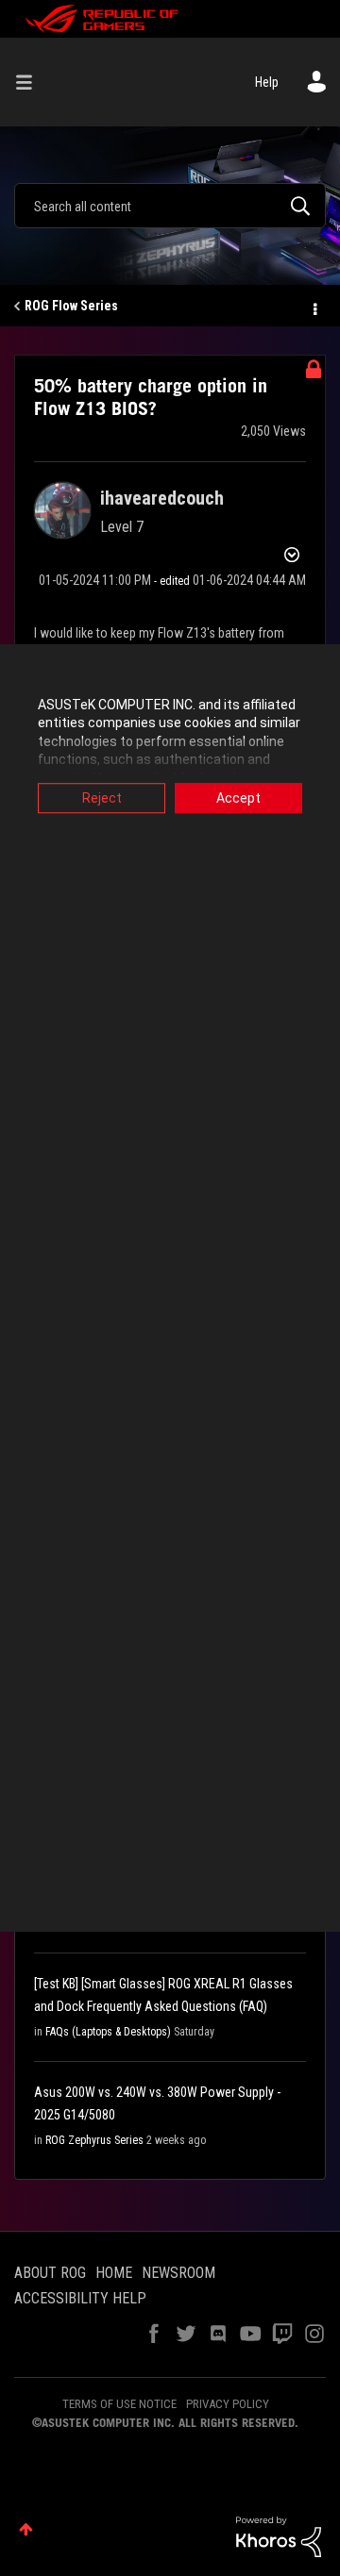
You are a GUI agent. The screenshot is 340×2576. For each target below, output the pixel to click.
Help (267, 82)
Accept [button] (238, 798)
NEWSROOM (178, 2273)
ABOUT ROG (50, 2273)
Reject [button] (102, 798)
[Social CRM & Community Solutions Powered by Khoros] (279, 2535)
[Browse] (31, 82)
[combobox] (170, 206)
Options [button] (314, 307)
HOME (114, 2273)
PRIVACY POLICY (228, 2404)
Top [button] (26, 2529)
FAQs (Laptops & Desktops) (108, 2032)
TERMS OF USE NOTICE (119, 2404)
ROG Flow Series (71, 306)
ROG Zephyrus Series (94, 2140)
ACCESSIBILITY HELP (80, 2298)
